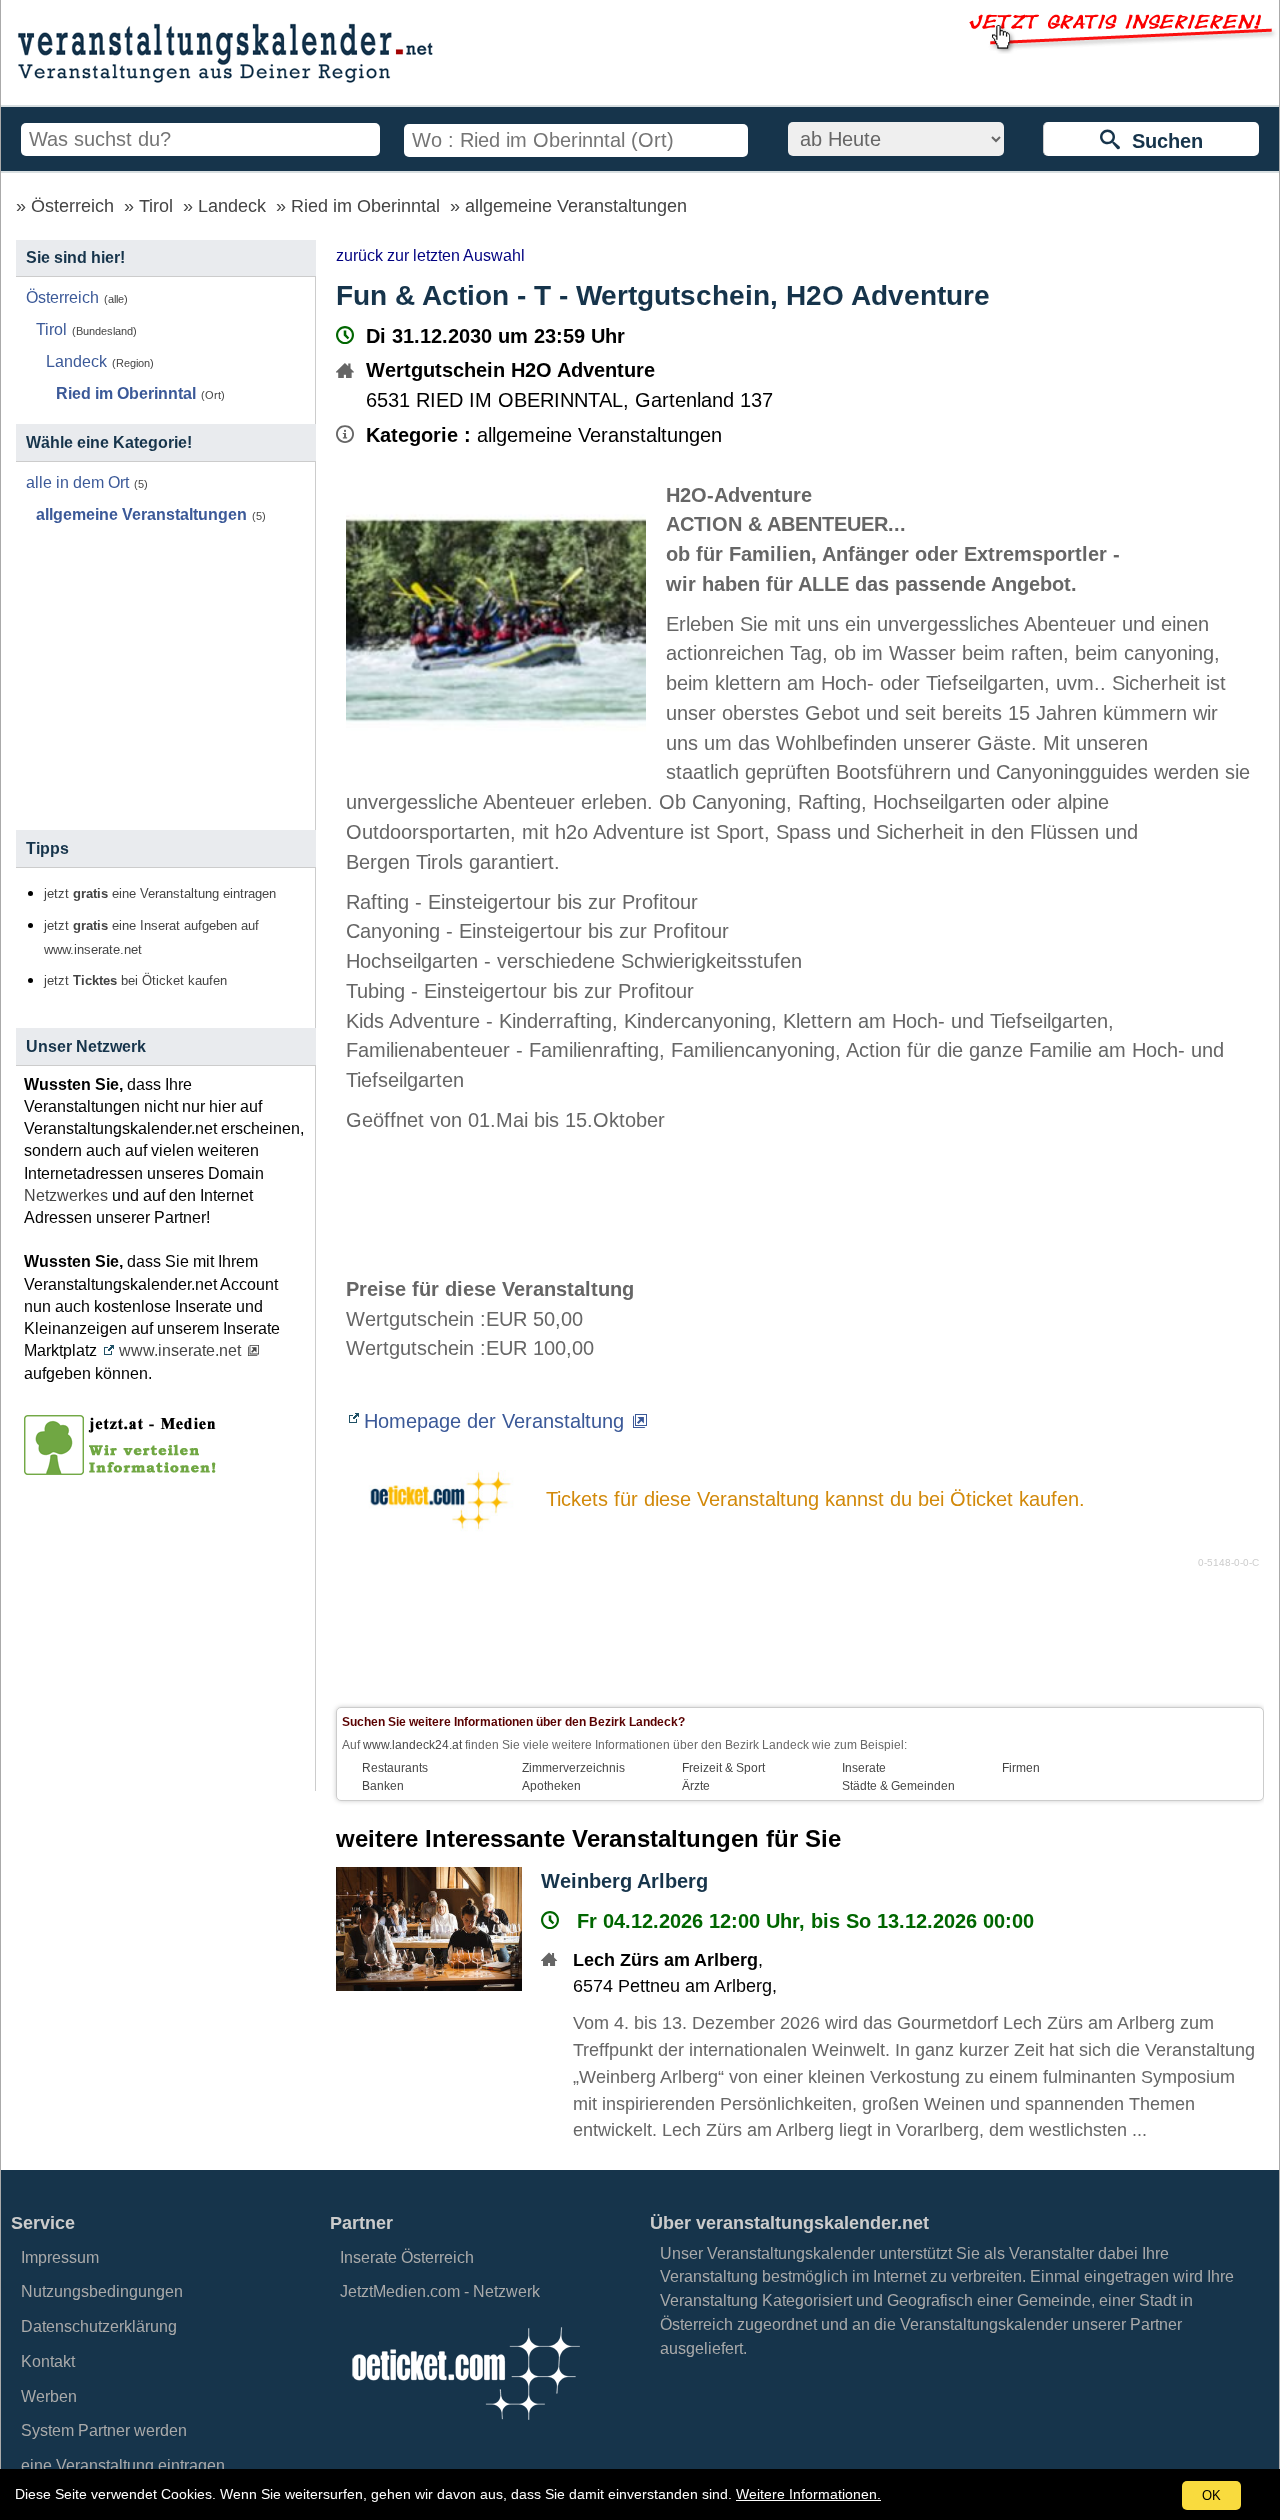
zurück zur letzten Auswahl (430, 255)
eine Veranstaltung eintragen (123, 2465)
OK (1211, 2495)
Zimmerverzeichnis (573, 1768)
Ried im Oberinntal (365, 206)
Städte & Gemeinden (898, 1786)
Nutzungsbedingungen (102, 2291)
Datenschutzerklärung (99, 2326)
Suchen (1161, 141)
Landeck (232, 206)
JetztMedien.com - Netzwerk (440, 2291)
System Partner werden (104, 2430)
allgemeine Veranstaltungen (576, 206)
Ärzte (696, 1786)
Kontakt (48, 2361)
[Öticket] (465, 2425)
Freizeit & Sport (723, 1768)
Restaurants (395, 1768)
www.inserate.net (180, 1350)
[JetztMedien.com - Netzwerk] (124, 1468)
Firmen (1021, 1768)
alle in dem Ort (77, 482)
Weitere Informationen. (808, 2494)
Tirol (156, 206)
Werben (49, 2396)
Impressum (60, 2257)
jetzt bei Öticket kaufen (135, 981)
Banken (383, 1786)
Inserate (864, 1768)
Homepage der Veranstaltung (494, 1421)
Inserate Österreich (407, 2257)
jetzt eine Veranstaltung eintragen (160, 894)
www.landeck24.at (412, 1745)
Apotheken (551, 1786)
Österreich (72, 206)
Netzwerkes (66, 1195)
